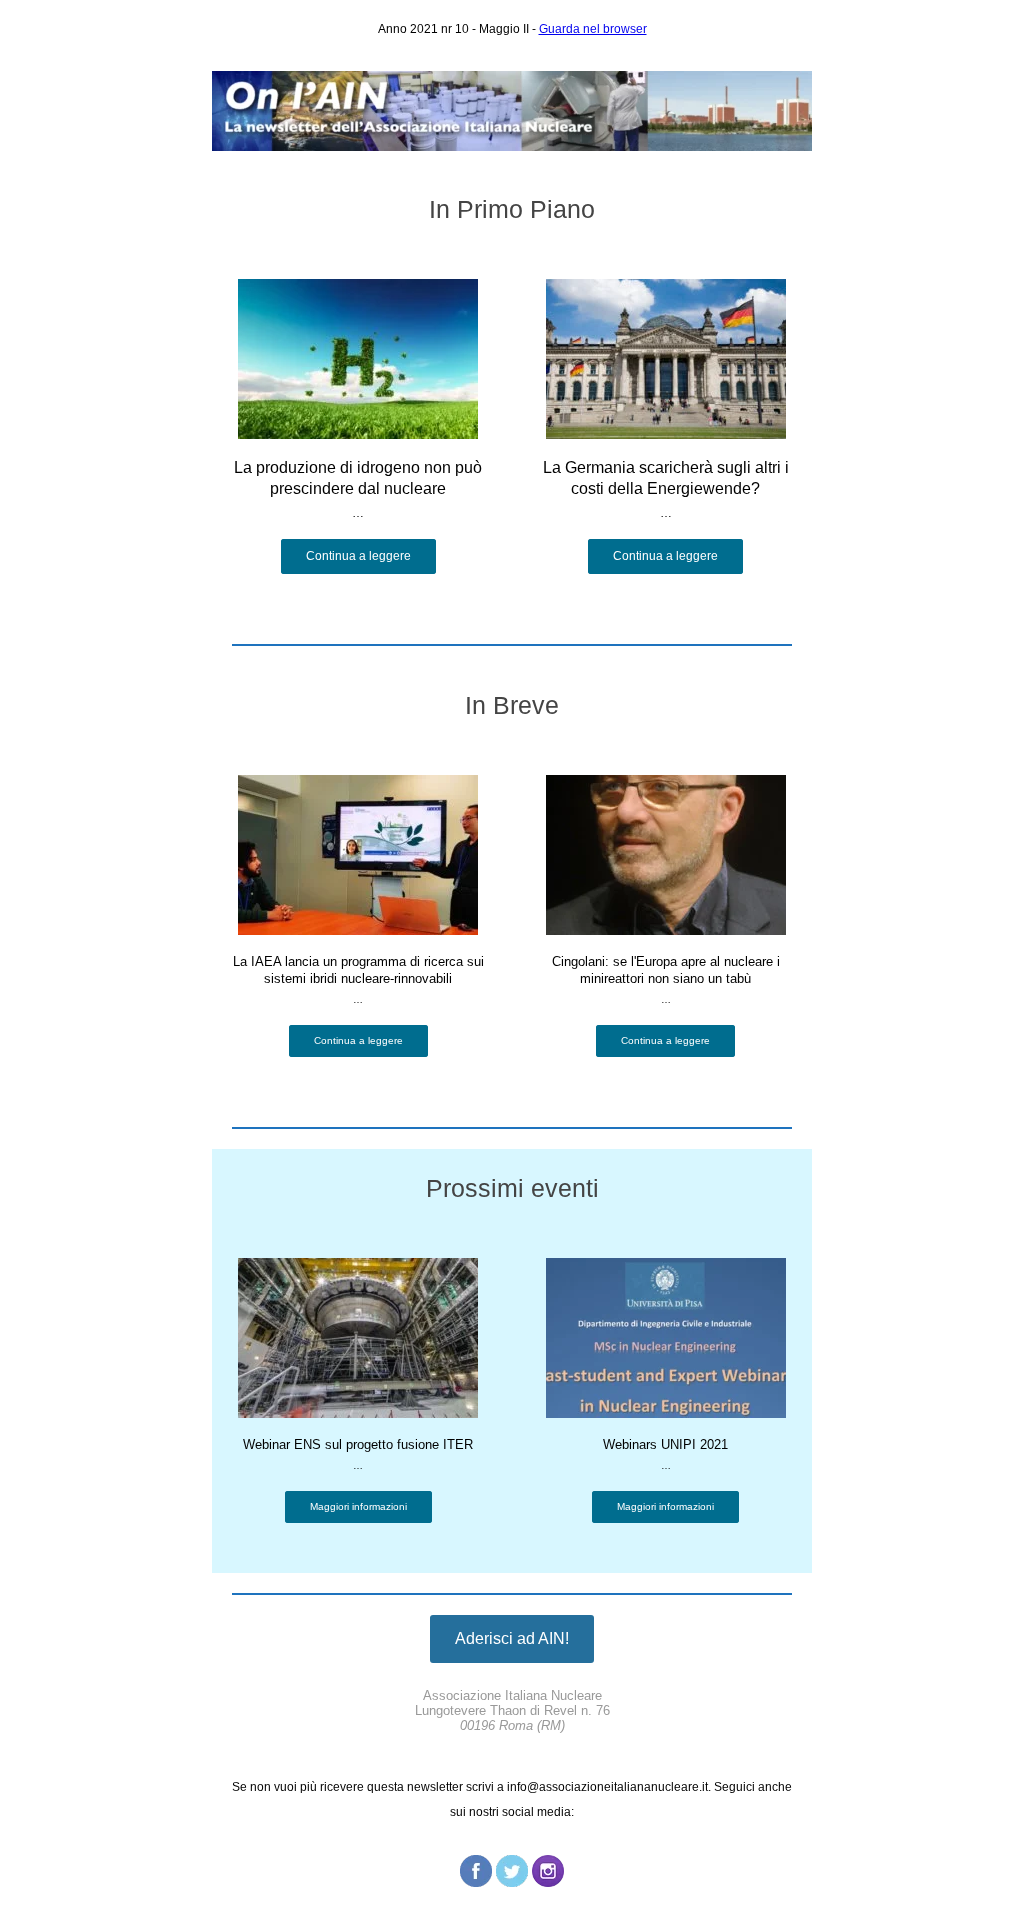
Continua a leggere (358, 556)
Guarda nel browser (593, 29)
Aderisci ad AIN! (512, 1638)
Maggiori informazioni (358, 1506)
